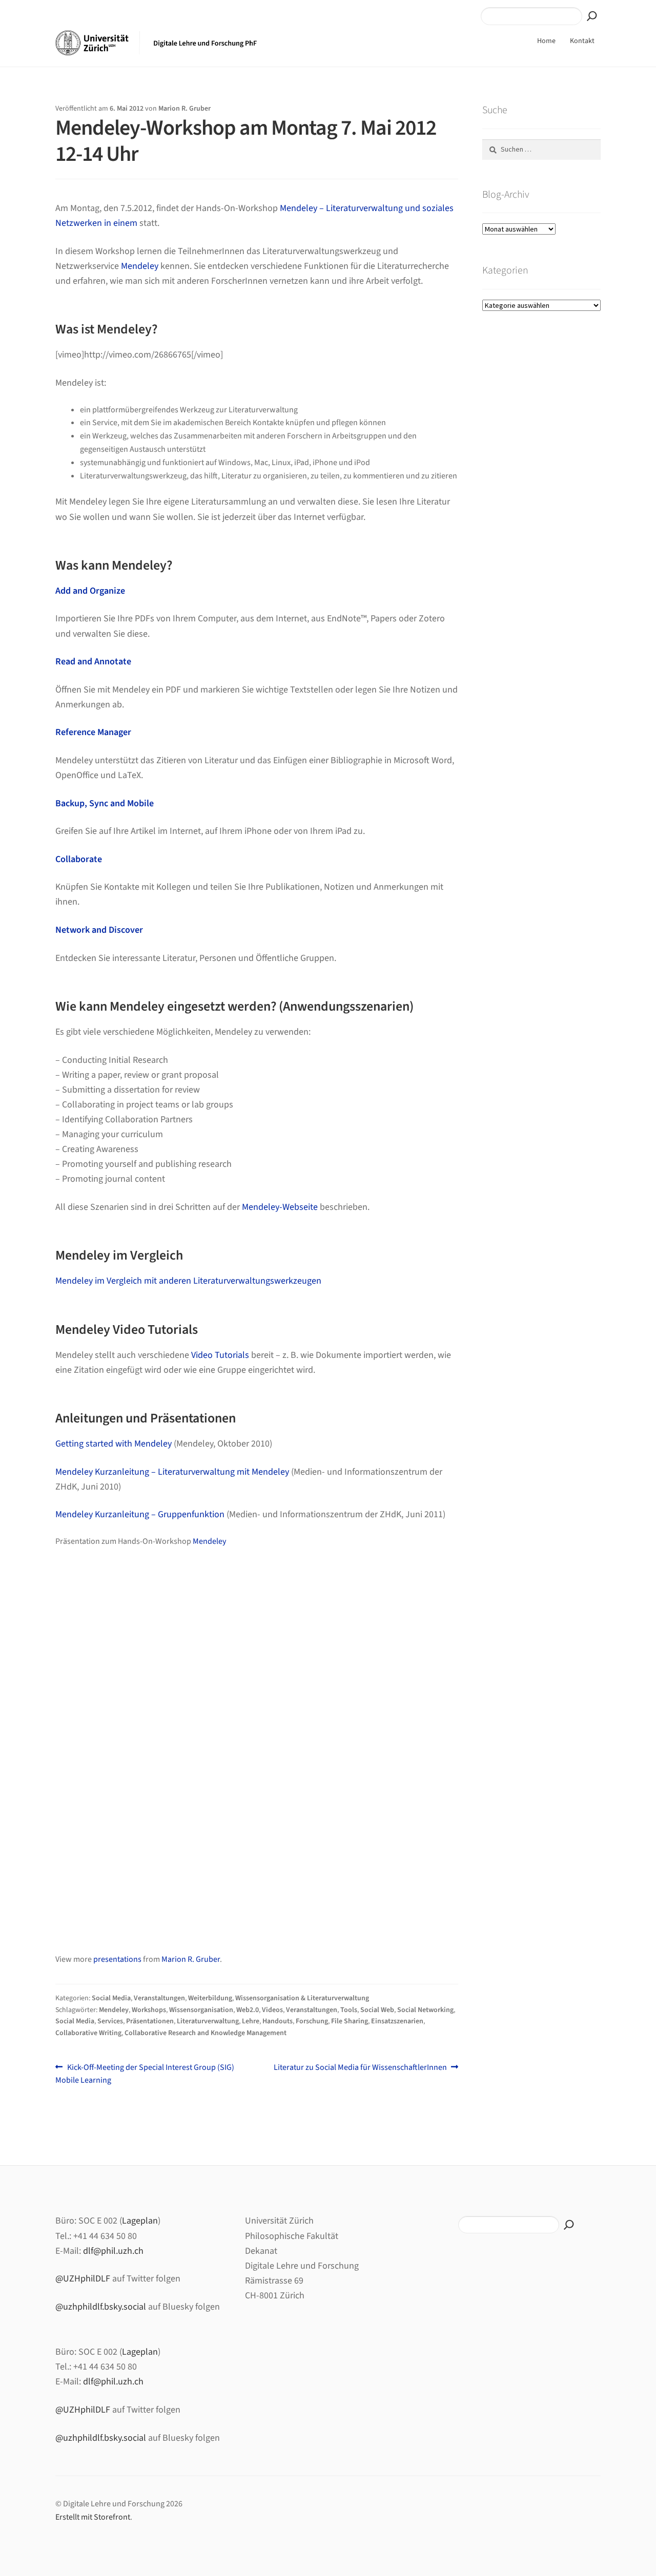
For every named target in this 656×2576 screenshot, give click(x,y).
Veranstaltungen (159, 1998)
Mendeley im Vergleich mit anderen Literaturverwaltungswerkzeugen (188, 1281)
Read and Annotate (93, 662)
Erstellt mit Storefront (93, 2517)
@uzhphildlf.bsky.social (101, 2307)
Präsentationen (150, 2021)
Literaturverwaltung (208, 2021)
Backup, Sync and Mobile (105, 803)
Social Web (377, 2010)
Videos (272, 2010)
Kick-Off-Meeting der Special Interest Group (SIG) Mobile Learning (145, 2074)
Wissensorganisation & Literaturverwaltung (302, 1998)
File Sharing (350, 2021)
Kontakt (582, 41)
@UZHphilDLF (83, 2279)
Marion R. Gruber (184, 109)
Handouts (278, 2021)
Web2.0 (248, 2010)
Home (546, 41)
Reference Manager (93, 732)
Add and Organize (90, 591)
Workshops (149, 2010)
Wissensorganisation (201, 2010)
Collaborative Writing (88, 2033)
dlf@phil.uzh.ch (113, 2251)
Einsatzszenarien (397, 2021)
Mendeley (140, 266)
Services (110, 2021)
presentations (117, 1959)
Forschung (312, 2021)
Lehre (251, 2021)
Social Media (111, 1998)
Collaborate (79, 859)
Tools (349, 2010)
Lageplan (140, 2221)
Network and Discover (99, 930)
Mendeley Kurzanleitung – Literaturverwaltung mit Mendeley (172, 1472)
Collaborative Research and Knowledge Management (206, 2033)
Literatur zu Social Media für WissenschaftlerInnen (360, 2068)
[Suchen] (592, 16)
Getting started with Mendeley (114, 1444)
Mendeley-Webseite (280, 1207)
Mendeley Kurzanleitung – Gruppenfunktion (140, 1514)
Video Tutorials (220, 1355)
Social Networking (425, 2010)
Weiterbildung (210, 1998)
